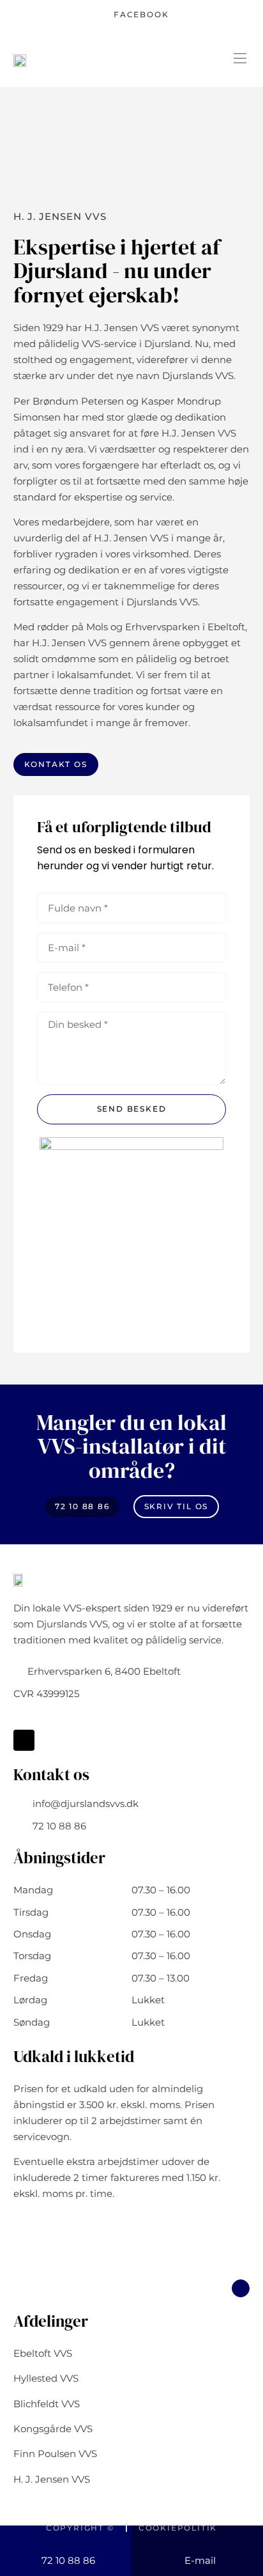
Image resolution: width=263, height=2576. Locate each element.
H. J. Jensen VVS (52, 2479)
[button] (240, 59)
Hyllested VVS (46, 2378)
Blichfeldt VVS (47, 2404)
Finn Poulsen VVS (55, 2454)
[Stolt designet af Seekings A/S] (131, 2550)
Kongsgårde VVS (53, 2429)
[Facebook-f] (24, 1740)
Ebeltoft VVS (43, 2353)
